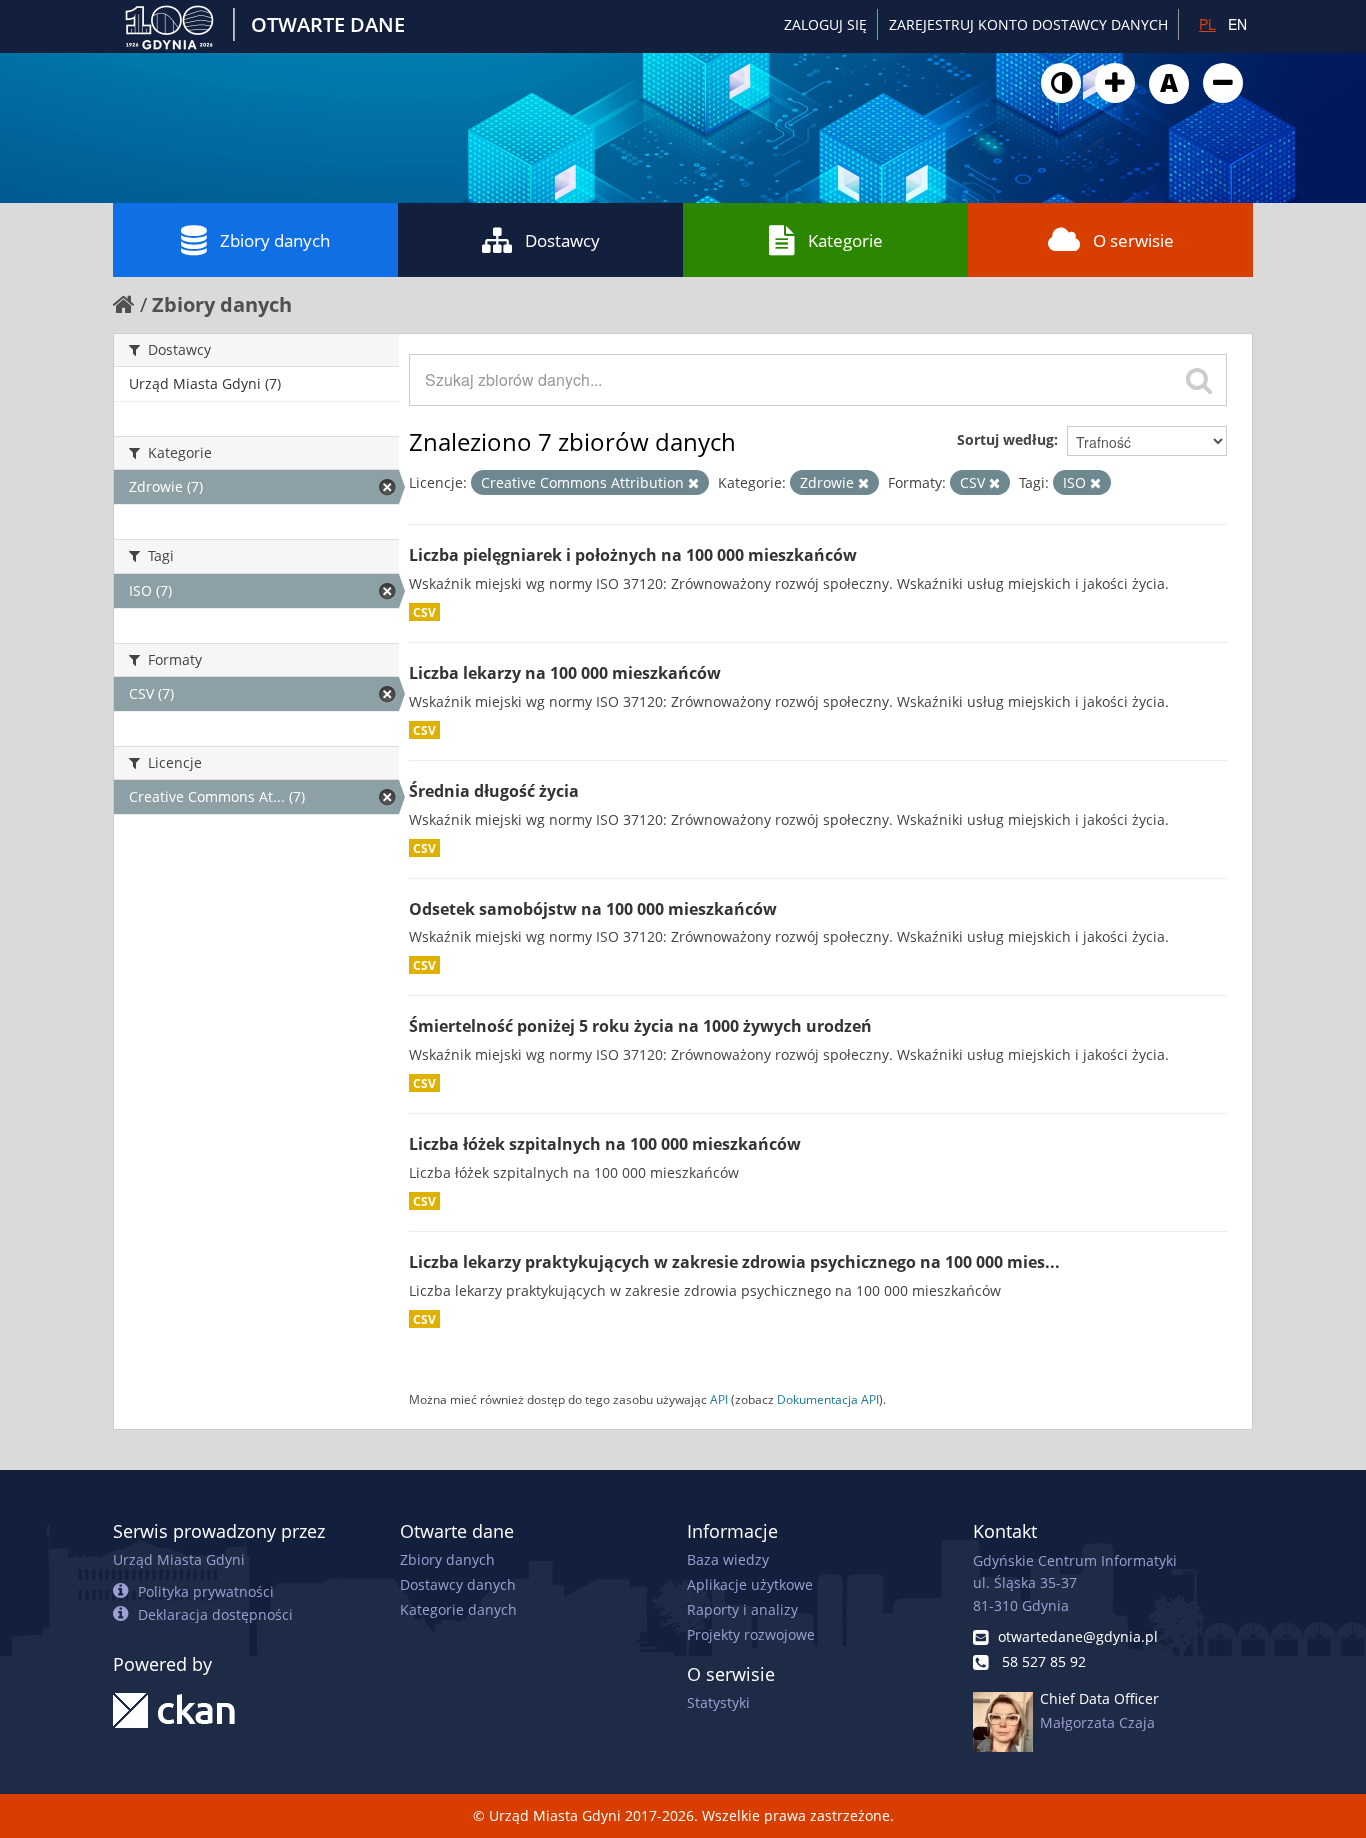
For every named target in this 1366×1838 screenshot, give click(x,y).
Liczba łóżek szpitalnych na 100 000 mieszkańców (605, 1144)
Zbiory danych (275, 240)
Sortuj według (1005, 439)
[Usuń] (693, 483)
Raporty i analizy (742, 1609)
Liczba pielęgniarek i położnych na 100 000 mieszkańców (633, 555)
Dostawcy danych (458, 1584)
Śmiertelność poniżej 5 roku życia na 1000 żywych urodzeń (640, 1026)
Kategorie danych (458, 1609)
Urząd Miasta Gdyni (179, 1559)
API (719, 1399)
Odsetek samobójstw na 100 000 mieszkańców (593, 909)
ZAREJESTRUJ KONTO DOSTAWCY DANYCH (1028, 24)
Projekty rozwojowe (751, 1634)
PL (1207, 24)
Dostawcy (562, 240)
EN (1237, 24)
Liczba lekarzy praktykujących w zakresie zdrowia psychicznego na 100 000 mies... (734, 1262)
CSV (424, 612)
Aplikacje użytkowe (750, 1584)
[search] (1199, 380)
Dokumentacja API (828, 1399)
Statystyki (718, 1702)
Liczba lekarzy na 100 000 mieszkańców (565, 673)
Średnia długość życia (494, 791)
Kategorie (845, 240)
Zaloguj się (825, 24)
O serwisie (1133, 240)
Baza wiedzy (728, 1559)
